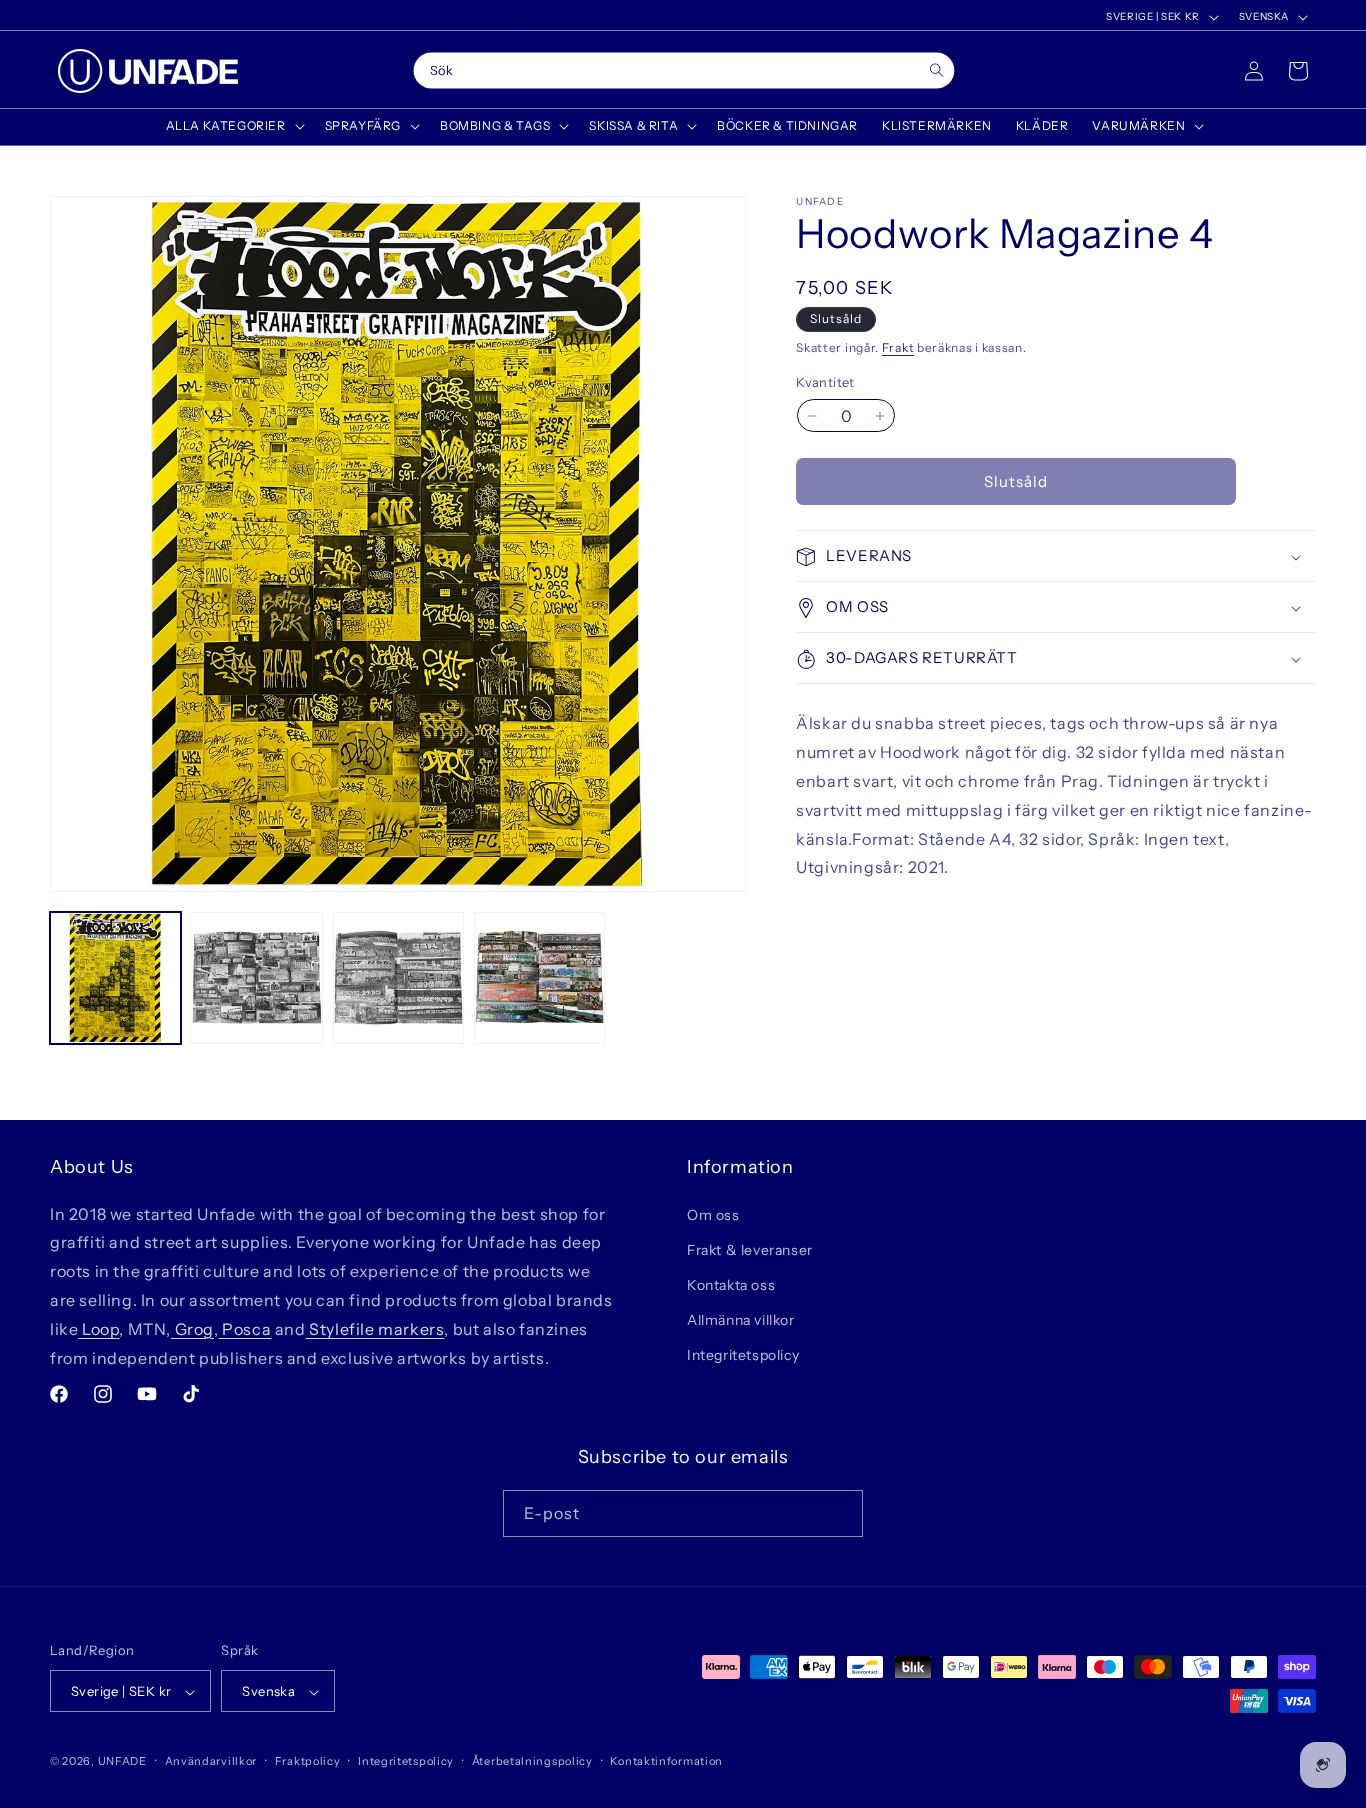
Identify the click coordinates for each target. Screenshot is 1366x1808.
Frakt (898, 347)
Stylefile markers (375, 1328)
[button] (233, 126)
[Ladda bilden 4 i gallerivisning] (539, 977)
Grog (192, 1328)
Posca (245, 1328)
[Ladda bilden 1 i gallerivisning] (115, 977)
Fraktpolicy (308, 1761)
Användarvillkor (211, 1761)
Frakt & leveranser (750, 1249)
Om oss (713, 1214)
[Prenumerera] (840, 1512)
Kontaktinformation (666, 1761)
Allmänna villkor (741, 1320)
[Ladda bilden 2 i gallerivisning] (256, 977)
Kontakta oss (731, 1284)
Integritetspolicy (743, 1355)
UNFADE (122, 1762)
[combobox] (684, 71)
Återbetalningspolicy (532, 1761)
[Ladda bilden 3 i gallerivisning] (398, 977)
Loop (98, 1328)
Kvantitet (825, 382)
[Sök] (936, 70)
